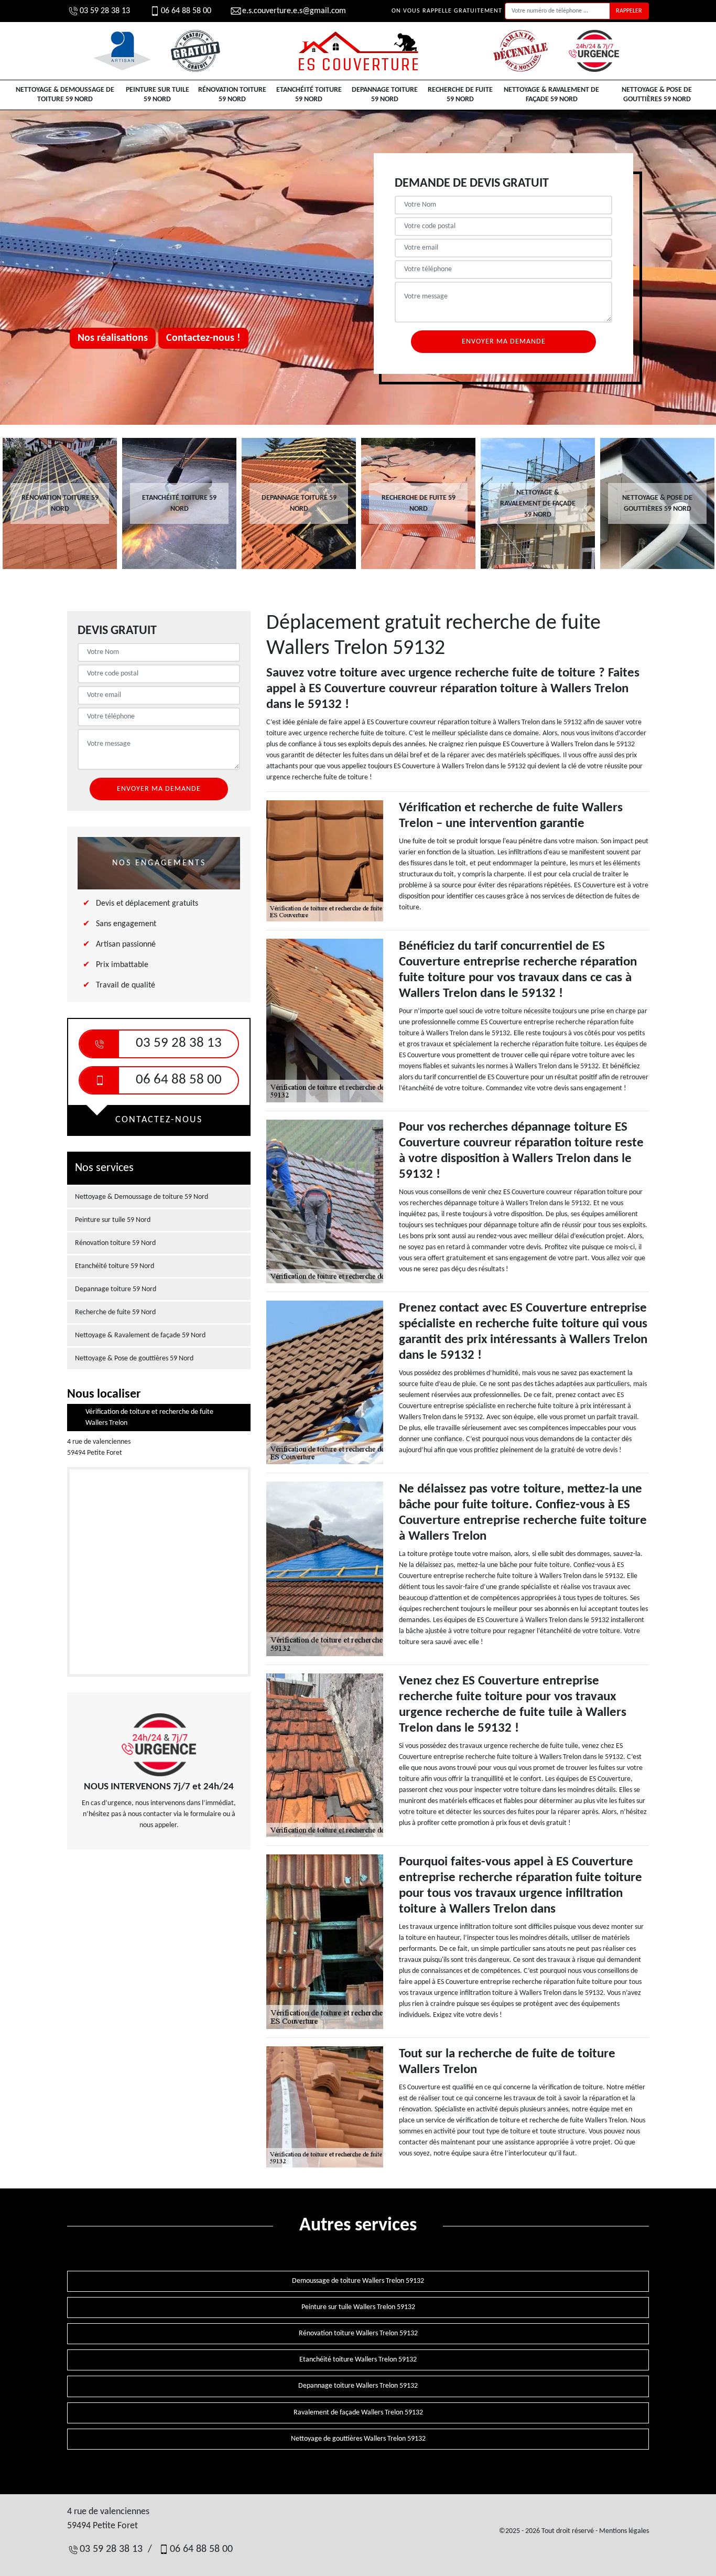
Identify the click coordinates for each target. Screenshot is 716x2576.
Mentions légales (624, 2531)
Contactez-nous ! (203, 338)
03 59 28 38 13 (105, 11)
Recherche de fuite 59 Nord (460, 95)
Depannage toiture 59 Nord (385, 95)
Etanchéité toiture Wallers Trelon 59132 (358, 2360)
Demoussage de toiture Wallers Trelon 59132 (358, 2281)
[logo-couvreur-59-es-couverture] (358, 51)
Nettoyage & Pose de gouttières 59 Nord (657, 95)
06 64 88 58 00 (186, 11)
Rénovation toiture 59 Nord (232, 95)
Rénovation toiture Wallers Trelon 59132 (358, 2333)
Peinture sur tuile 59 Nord (158, 95)
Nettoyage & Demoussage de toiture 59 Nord (65, 95)
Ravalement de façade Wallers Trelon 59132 (358, 2413)
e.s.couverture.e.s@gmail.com (294, 11)
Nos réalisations (113, 338)
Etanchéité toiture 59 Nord (309, 95)
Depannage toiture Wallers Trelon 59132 (358, 2386)
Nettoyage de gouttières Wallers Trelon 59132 (358, 2439)
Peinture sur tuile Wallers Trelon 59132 (358, 2307)
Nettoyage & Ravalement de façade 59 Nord (551, 95)
